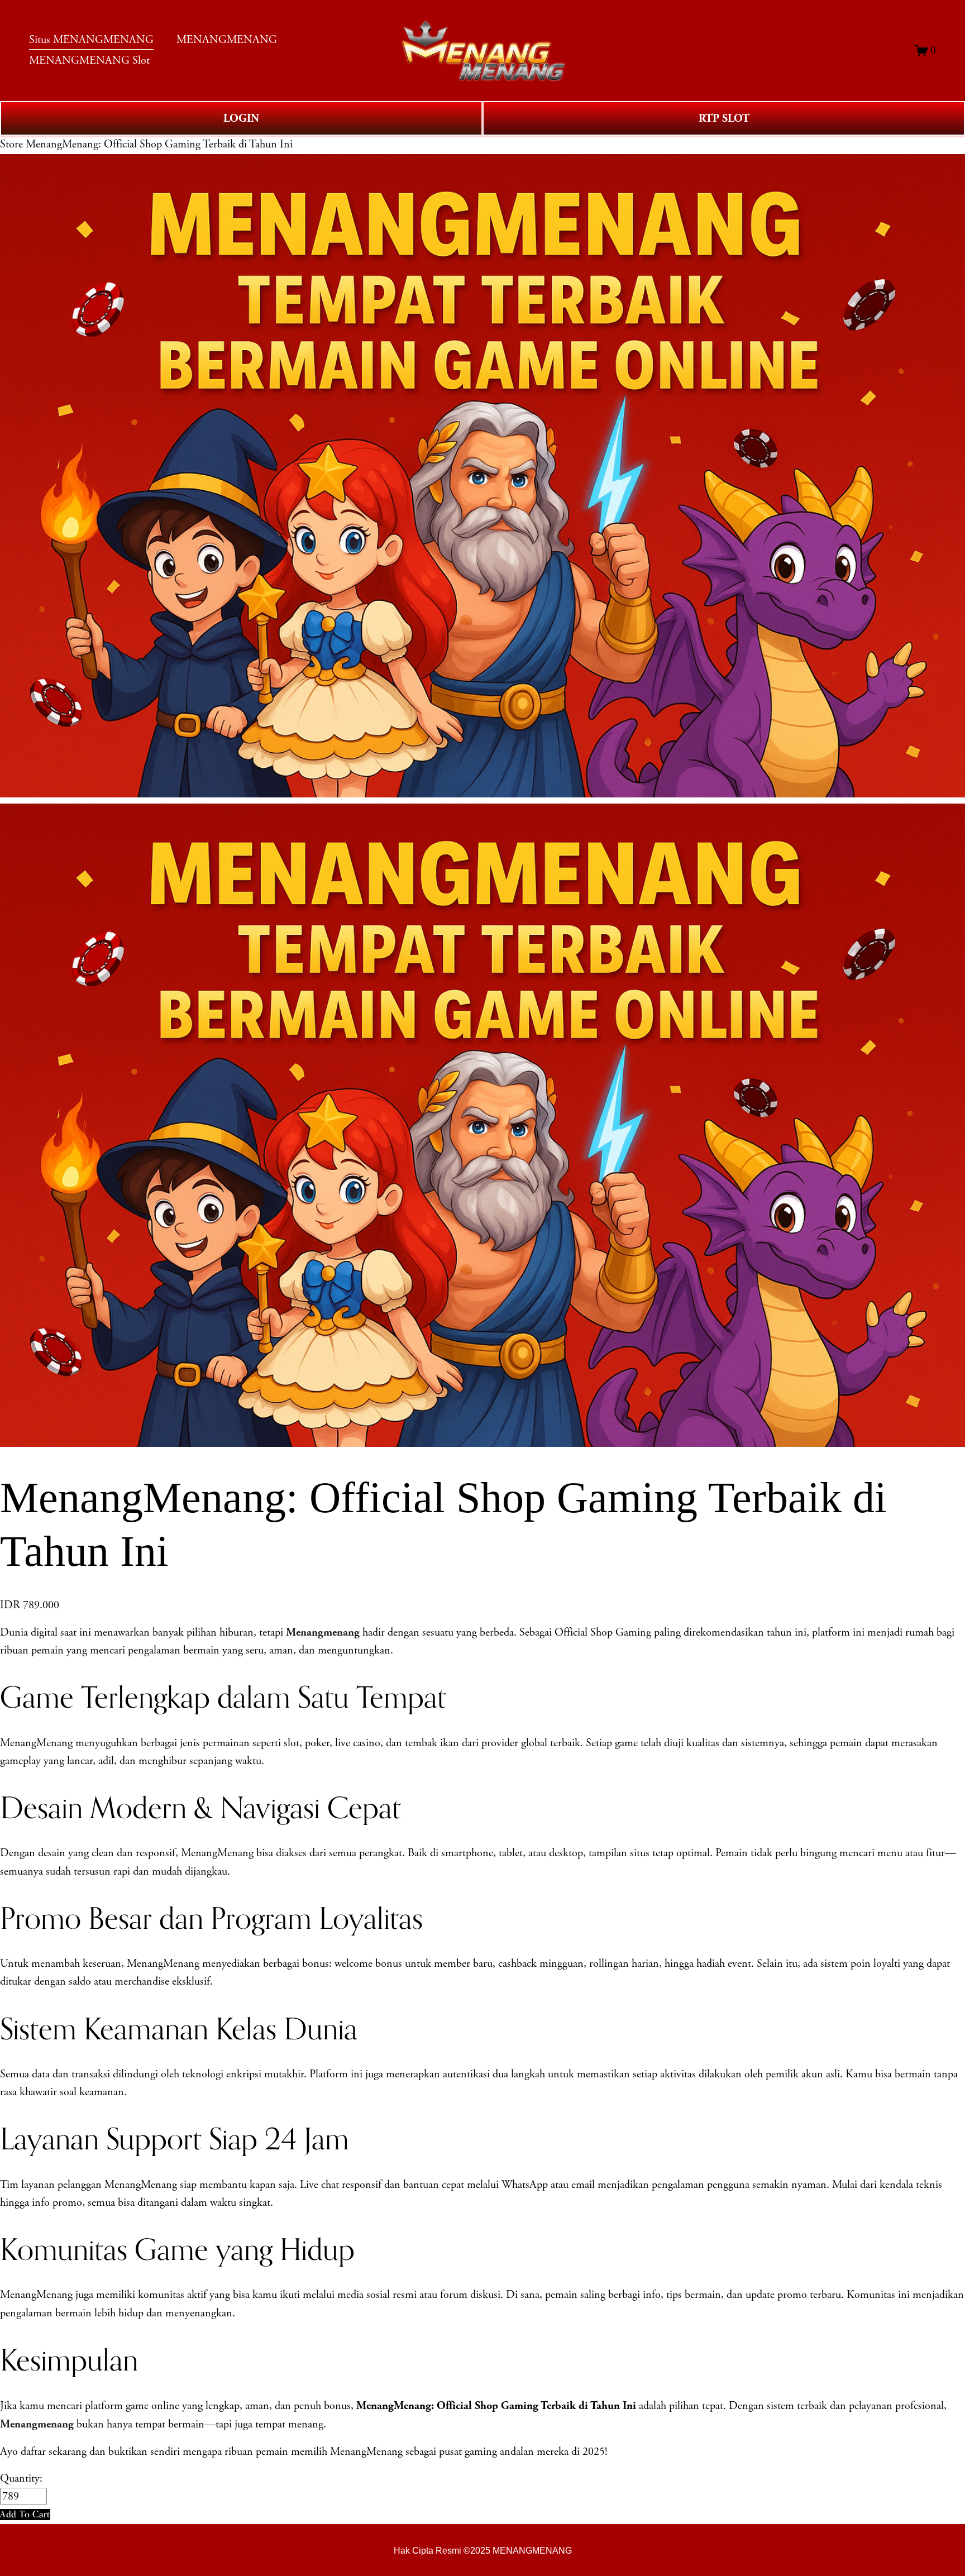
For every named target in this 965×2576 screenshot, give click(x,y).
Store (11, 144)
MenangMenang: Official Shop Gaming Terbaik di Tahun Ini (159, 144)
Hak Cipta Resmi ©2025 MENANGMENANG (483, 2550)
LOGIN (241, 118)
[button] (25, 2514)
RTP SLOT (724, 118)
